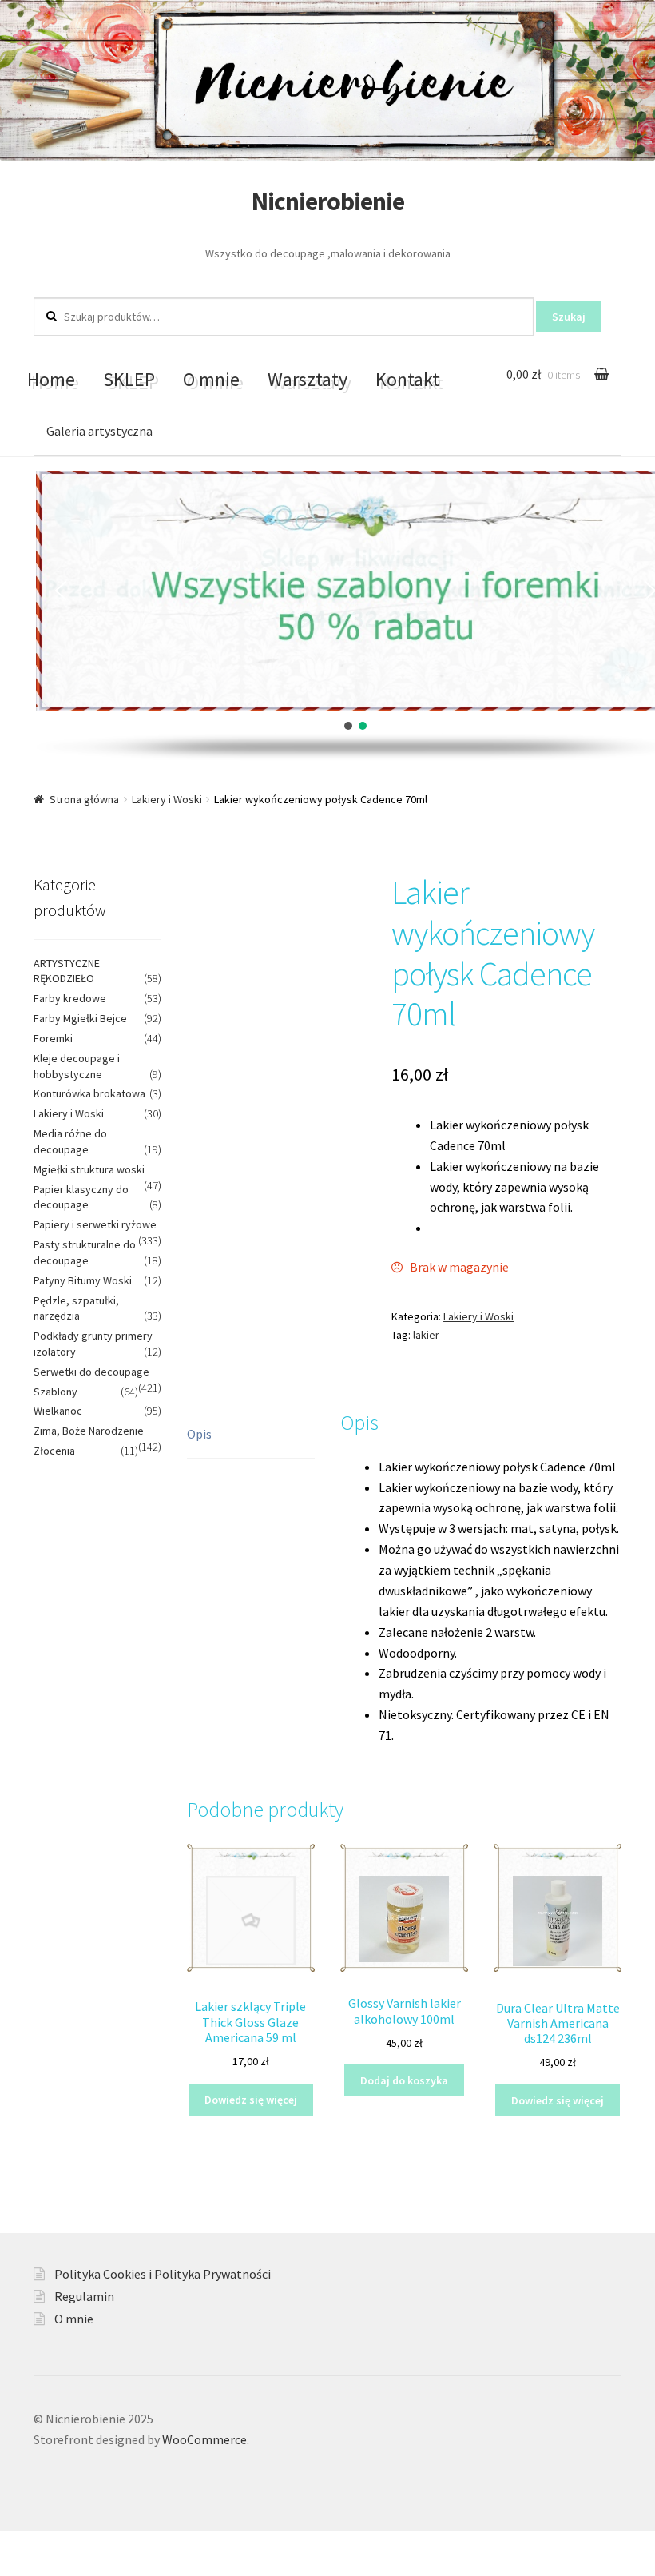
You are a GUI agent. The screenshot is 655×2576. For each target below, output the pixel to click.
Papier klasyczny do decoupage (81, 1197)
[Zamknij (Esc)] (18, 2546)
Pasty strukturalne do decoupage (85, 1252)
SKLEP (129, 379)
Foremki (53, 1038)
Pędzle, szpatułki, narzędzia (76, 1308)
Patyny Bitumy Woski (83, 1280)
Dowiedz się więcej (251, 2100)
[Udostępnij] (56, 2546)
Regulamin (84, 2296)
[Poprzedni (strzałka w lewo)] (18, 2568)
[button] (61, 591)
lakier (426, 1335)
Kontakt (407, 379)
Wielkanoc (58, 1411)
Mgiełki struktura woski (89, 1169)
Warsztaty (308, 379)
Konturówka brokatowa (89, 1093)
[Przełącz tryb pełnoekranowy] (95, 2546)
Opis (199, 1434)
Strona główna (84, 799)
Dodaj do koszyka (404, 2080)
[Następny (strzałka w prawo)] (56, 2568)
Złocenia (54, 1451)
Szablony (56, 1392)
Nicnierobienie (328, 201)
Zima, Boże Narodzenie (89, 1431)
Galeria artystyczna (99, 431)
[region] (327, 616)
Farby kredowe (70, 998)
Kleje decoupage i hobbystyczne (77, 1066)
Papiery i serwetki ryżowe (95, 1224)
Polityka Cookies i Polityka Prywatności (163, 2274)
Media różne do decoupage (70, 1141)
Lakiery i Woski (167, 799)
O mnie (211, 379)
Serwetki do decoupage (91, 1372)
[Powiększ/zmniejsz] (134, 2546)
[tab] (251, 1435)
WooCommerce (204, 2439)
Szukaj (569, 317)
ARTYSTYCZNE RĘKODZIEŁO (67, 971)
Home (51, 379)
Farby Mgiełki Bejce (80, 1018)
